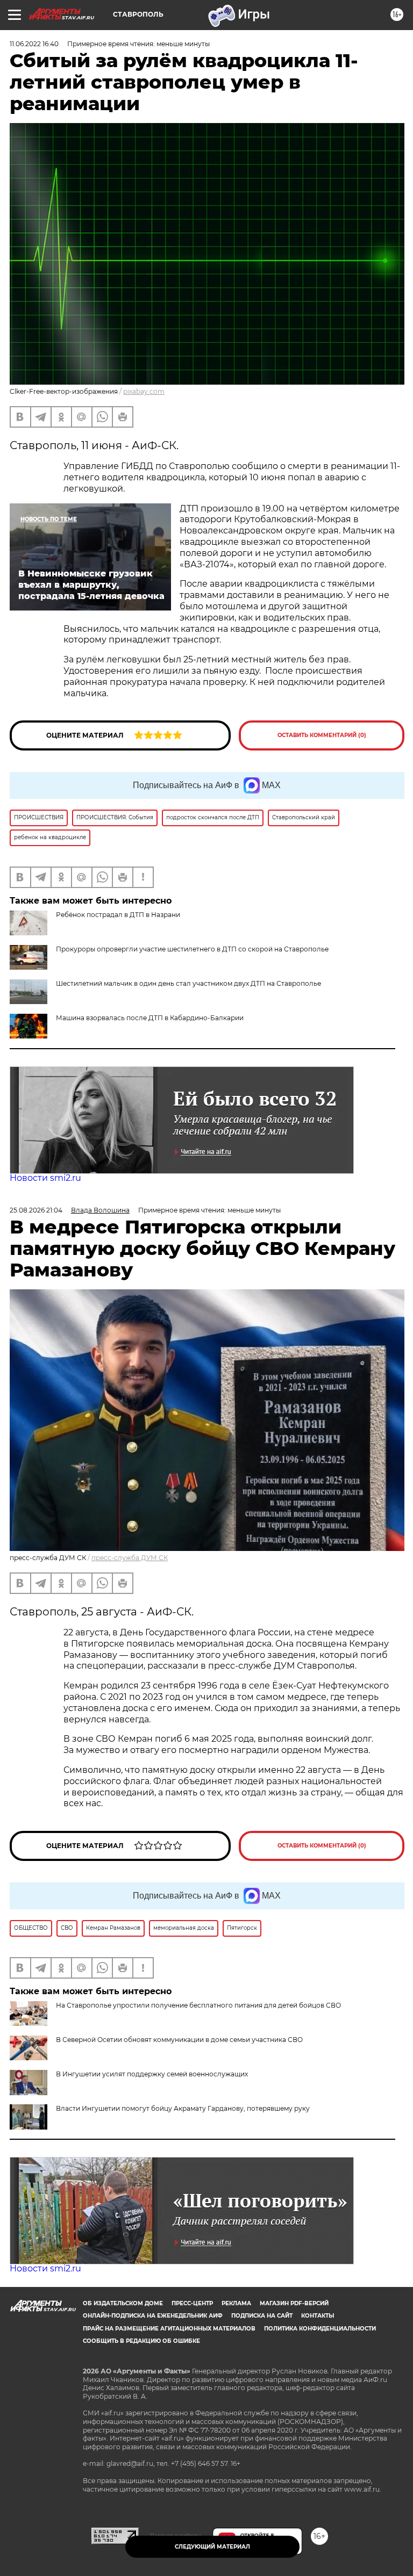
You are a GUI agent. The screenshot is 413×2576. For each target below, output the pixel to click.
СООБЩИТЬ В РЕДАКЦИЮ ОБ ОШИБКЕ (141, 2341)
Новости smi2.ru (45, 1178)
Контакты (318, 2316)
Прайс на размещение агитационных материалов (169, 2329)
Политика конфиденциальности (320, 2329)
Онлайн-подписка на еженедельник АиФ (153, 2316)
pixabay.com (144, 391)
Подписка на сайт (262, 2316)
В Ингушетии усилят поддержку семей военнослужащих (152, 2074)
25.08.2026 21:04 (36, 1210)
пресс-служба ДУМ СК (130, 1558)
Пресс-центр (192, 2303)
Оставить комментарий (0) (322, 735)
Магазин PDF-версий (294, 2303)
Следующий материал (212, 2547)
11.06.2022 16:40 (34, 44)
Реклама (236, 2303)
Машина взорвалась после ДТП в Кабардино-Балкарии (150, 1018)
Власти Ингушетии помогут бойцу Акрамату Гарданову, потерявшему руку (183, 2108)
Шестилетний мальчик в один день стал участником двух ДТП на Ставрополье (188, 983)
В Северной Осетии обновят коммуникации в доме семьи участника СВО (179, 2040)
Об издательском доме (123, 2303)
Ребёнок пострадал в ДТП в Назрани (118, 915)
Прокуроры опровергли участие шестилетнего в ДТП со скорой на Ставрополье (192, 949)
